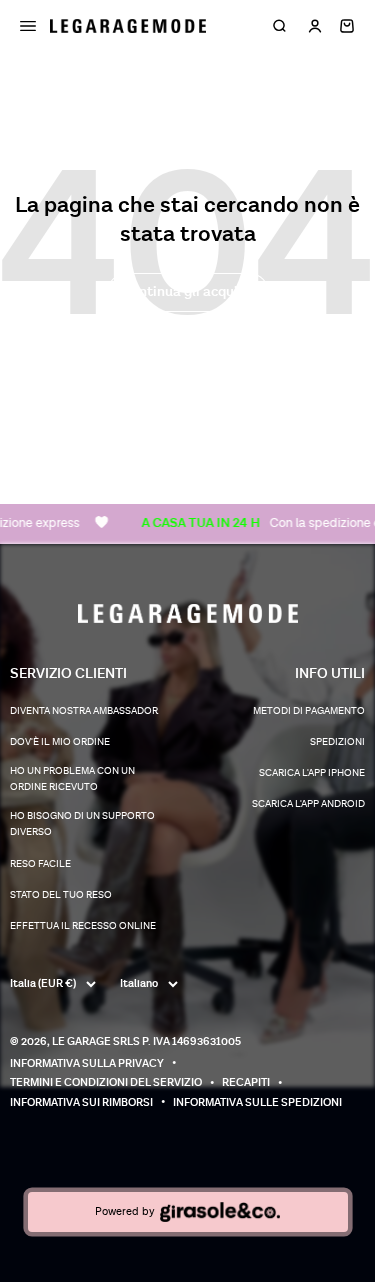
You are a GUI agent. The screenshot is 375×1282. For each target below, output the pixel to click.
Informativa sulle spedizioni (257, 1102)
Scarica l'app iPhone (312, 773)
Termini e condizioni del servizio (106, 1082)
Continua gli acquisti (188, 291)
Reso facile (40, 864)
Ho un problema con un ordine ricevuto (72, 779)
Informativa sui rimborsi (81, 1102)
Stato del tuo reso (61, 895)
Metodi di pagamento (309, 711)
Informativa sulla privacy (87, 1063)
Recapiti (246, 1082)
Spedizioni (337, 742)
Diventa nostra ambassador (84, 711)
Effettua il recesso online (83, 926)
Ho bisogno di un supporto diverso (82, 824)
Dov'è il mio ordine (60, 742)
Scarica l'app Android (308, 804)
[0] (347, 26)
